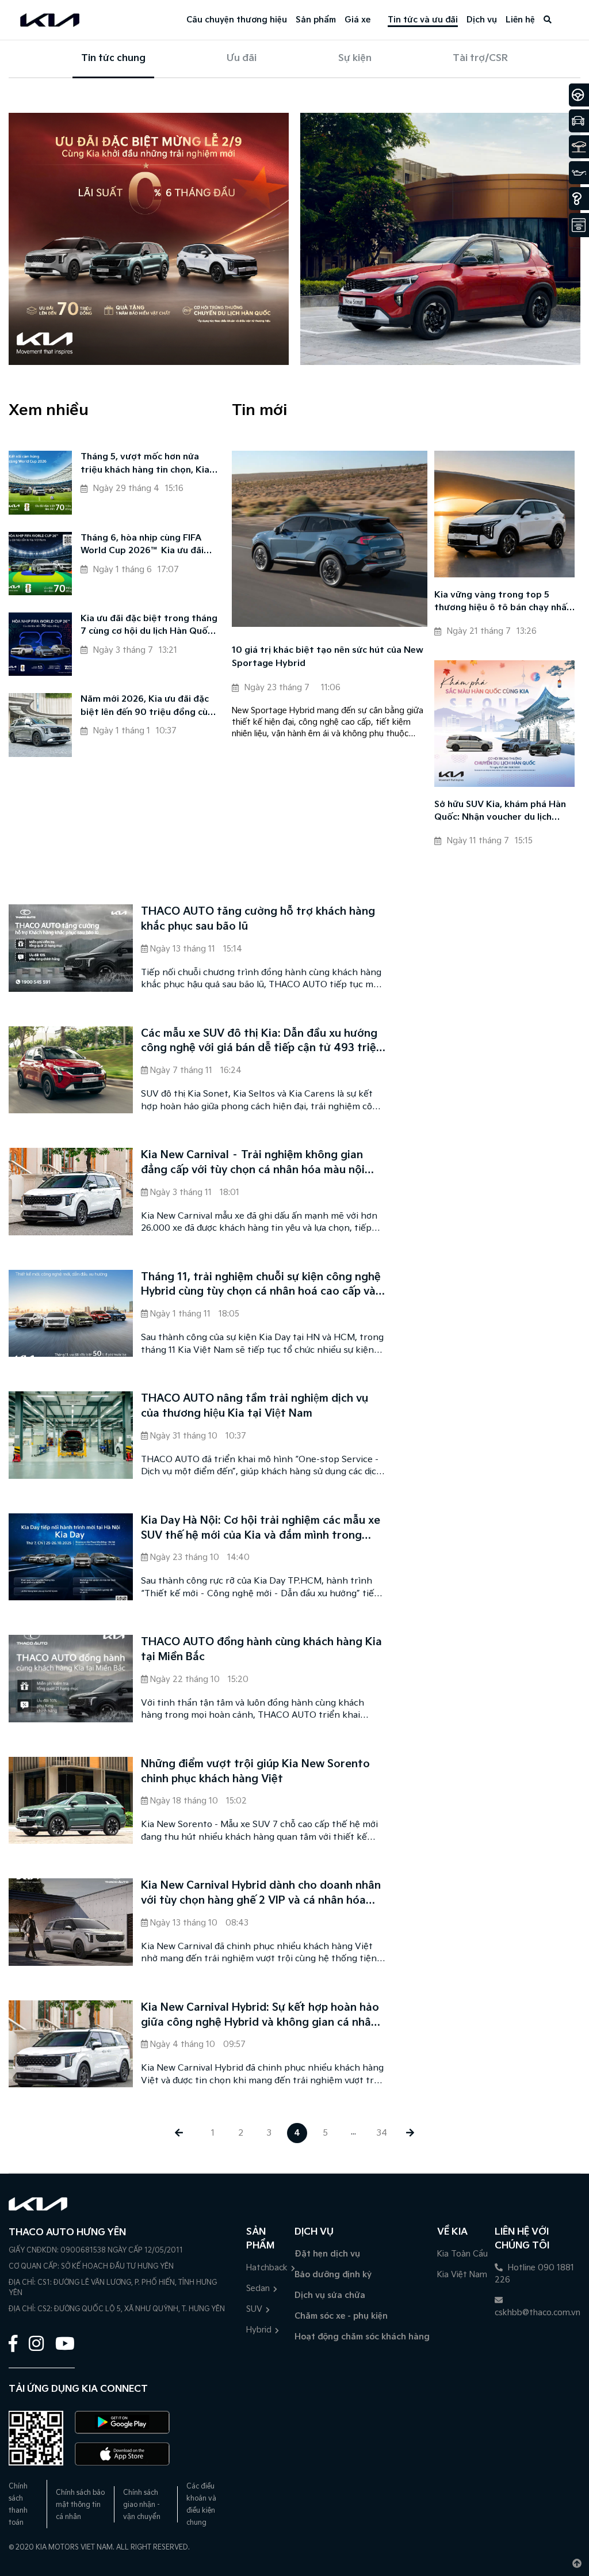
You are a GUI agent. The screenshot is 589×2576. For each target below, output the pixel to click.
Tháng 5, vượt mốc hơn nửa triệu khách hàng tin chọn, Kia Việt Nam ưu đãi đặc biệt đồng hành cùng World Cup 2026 (147, 464)
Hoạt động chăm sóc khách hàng (362, 2337)
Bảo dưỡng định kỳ (333, 2275)
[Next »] (410, 2133)
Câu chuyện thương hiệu (237, 20)
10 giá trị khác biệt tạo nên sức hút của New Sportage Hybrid (328, 657)
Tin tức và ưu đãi (423, 20)
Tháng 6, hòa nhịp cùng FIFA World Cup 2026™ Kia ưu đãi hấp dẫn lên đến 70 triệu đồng (146, 545)
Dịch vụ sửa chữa (330, 2295)
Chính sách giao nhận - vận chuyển (142, 2505)
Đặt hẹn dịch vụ (327, 2254)
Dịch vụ (482, 20)
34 (382, 2133)
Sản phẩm (316, 20)
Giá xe (357, 20)
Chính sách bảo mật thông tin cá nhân (80, 2505)
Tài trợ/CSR (480, 58)
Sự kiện (355, 58)
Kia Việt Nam (462, 2275)
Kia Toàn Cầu (462, 2254)
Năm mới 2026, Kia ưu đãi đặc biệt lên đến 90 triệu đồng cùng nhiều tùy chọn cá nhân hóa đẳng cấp (150, 707)
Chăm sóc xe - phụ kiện (341, 2316)
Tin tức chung (113, 58)
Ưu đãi (242, 58)
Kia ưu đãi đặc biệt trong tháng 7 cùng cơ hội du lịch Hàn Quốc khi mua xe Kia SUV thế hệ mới (149, 626)
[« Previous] (179, 2133)
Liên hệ (520, 20)
